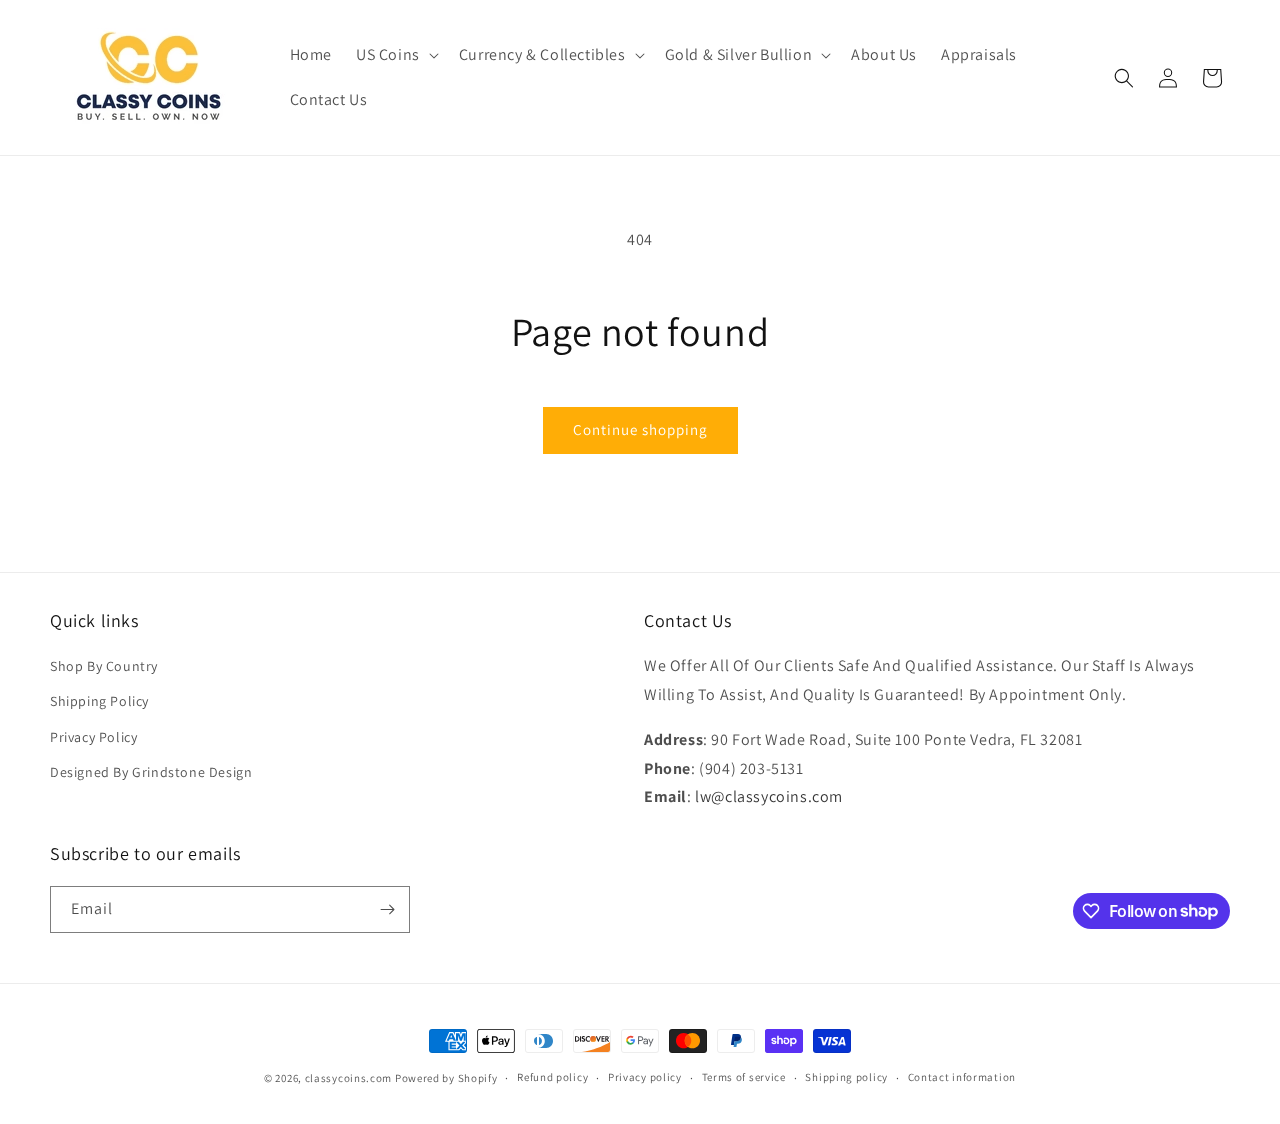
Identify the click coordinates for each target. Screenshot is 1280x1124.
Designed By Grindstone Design (151, 772)
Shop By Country (104, 666)
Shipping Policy (99, 701)
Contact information (962, 1077)
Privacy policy (645, 1077)
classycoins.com (349, 1078)
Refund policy (552, 1077)
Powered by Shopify (446, 1078)
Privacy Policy (93, 737)
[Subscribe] (387, 909)
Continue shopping (640, 429)
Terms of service (744, 1077)
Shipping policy (846, 1077)
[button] (395, 55)
